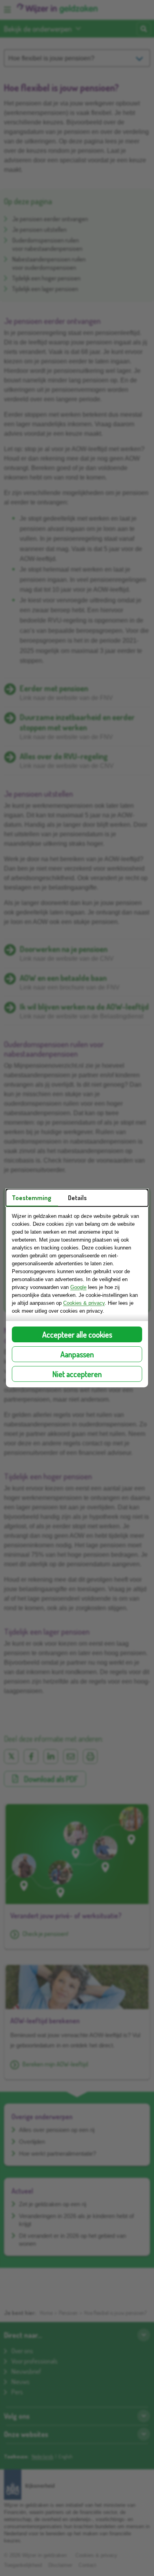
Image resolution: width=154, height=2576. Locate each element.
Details (77, 1198)
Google (78, 1287)
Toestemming (32, 1198)
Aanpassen (77, 1354)
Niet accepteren (77, 1374)
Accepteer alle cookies (77, 1334)
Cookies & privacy (84, 1303)
